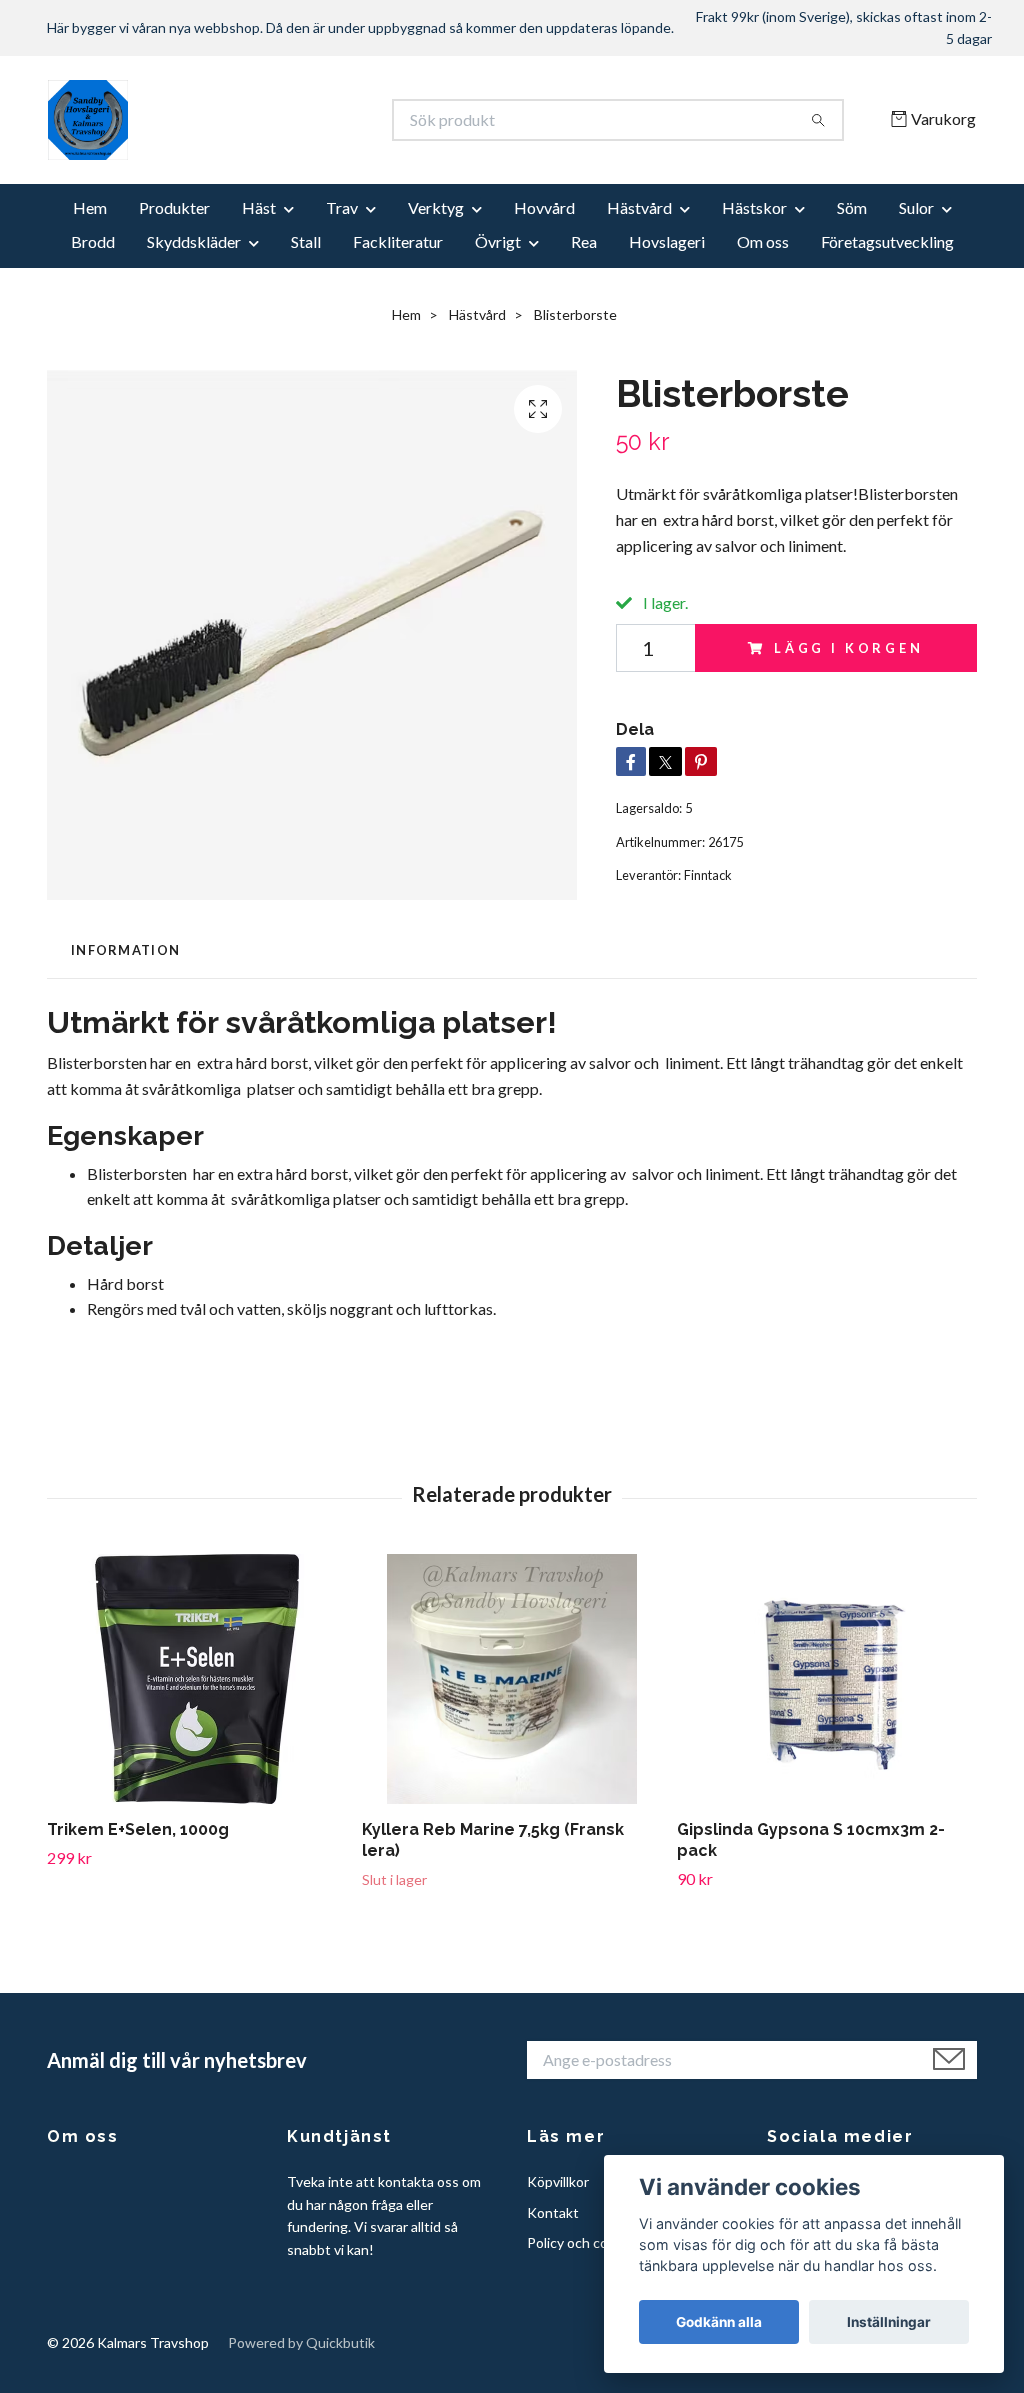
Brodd (93, 241)
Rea (584, 241)
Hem (90, 207)
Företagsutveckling (887, 241)
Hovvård (544, 207)
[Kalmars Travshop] (280, 120)
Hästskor (754, 207)
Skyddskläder (194, 241)
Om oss (763, 241)
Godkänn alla (719, 2322)
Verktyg (436, 207)
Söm (852, 207)
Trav (342, 207)
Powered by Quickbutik (301, 2342)
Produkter (174, 207)
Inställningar (889, 2322)
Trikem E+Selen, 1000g (138, 1829)
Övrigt (498, 241)
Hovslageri (667, 241)
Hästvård (639, 207)
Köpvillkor (558, 2181)
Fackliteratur (398, 241)
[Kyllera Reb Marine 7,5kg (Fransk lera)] (512, 1679)
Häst (259, 207)
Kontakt (553, 2212)
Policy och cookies (584, 2242)
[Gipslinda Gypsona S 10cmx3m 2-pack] (827, 1679)
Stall (306, 241)
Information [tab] (125, 950)
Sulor (916, 207)
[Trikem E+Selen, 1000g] (197, 1679)
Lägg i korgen (849, 648)
